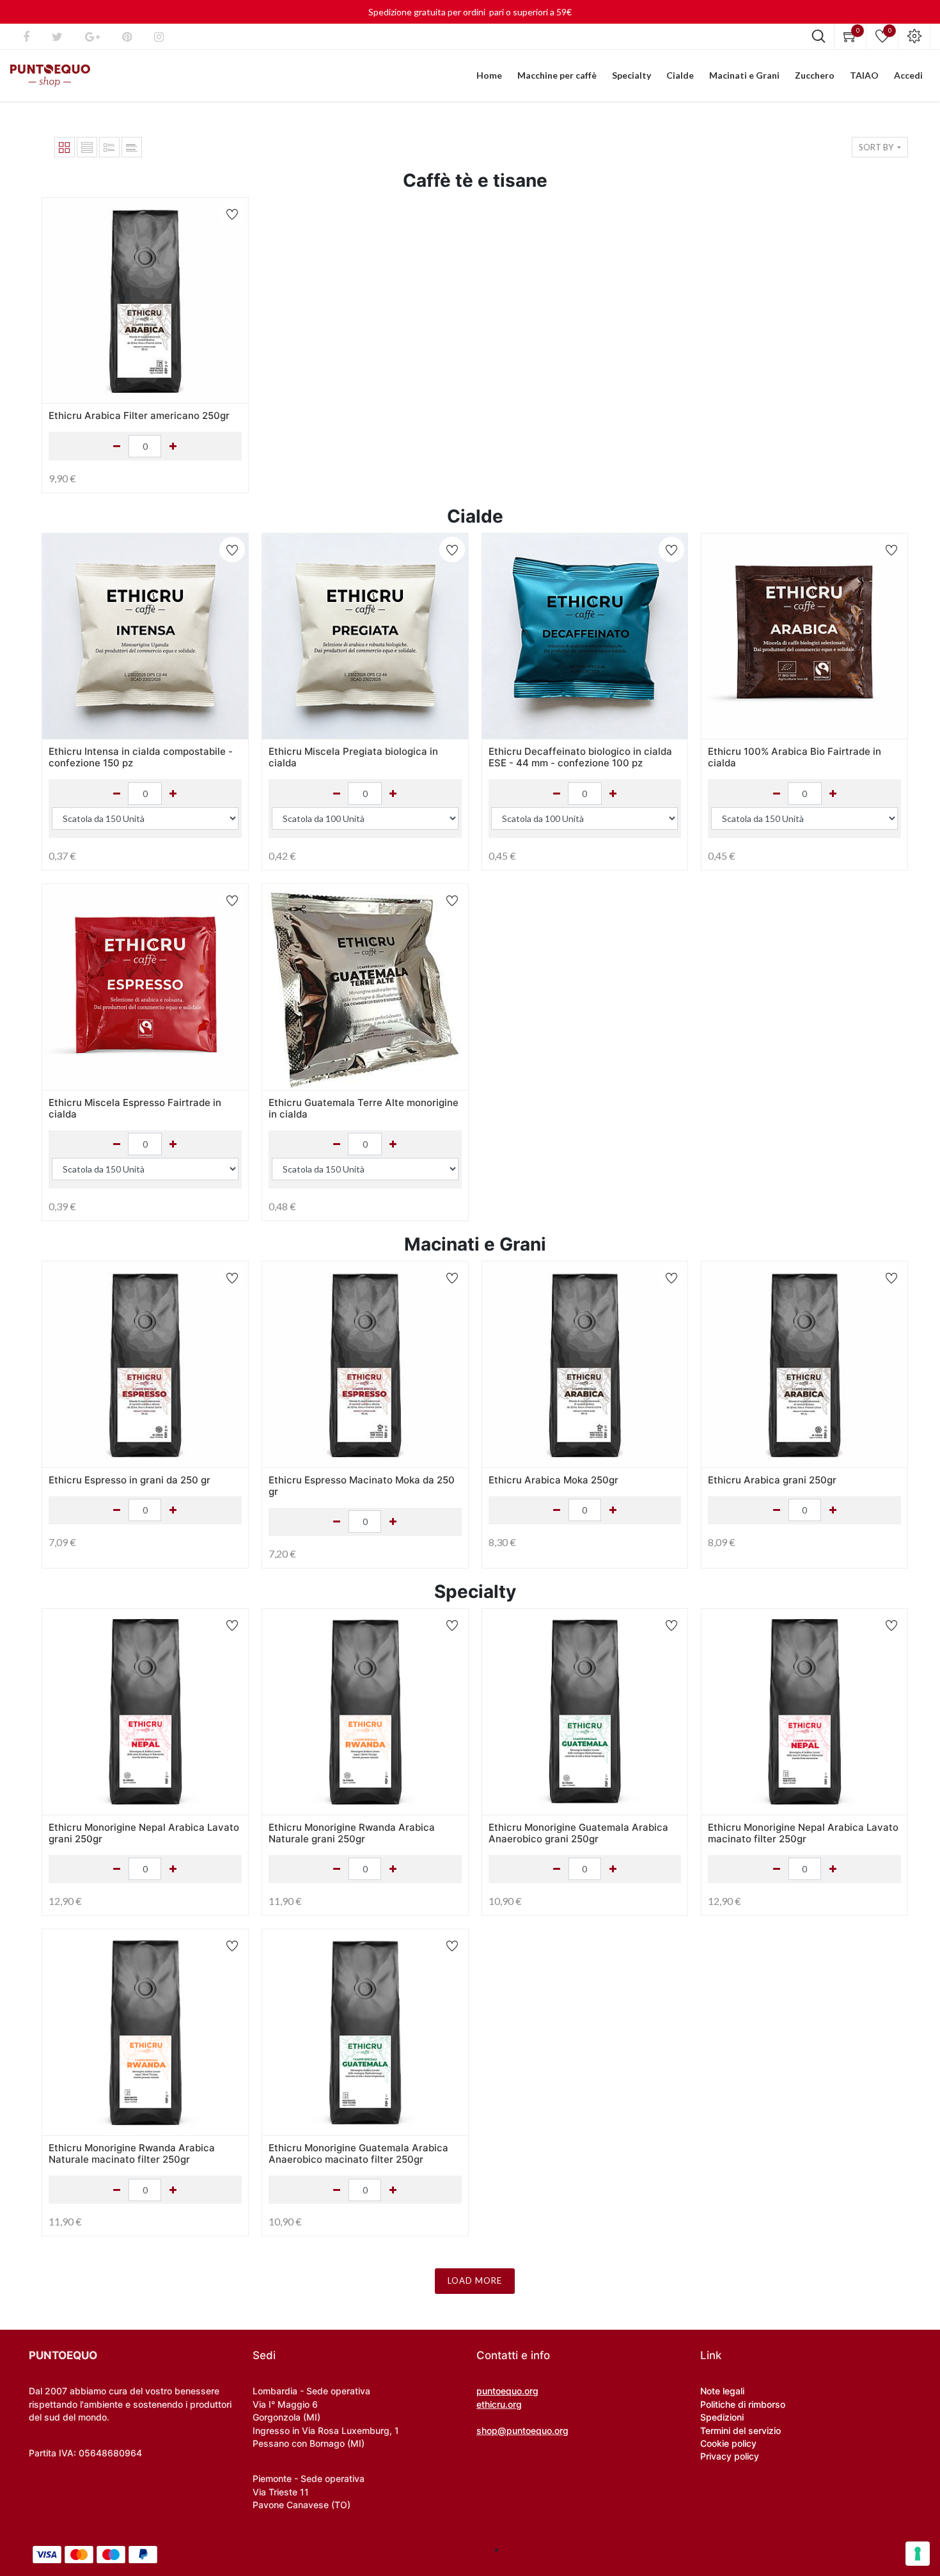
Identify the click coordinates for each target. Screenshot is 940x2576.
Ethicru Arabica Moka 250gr (553, 1480)
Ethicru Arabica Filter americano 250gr (139, 415)
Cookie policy (728, 2443)
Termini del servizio (740, 2430)
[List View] (87, 147)
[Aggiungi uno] (173, 794)
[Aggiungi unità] (173, 446)
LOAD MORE (475, 2280)
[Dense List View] (109, 147)
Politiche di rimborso (743, 2404)
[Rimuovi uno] (117, 794)
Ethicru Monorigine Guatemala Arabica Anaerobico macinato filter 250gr (358, 2153)
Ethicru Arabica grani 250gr (772, 1480)
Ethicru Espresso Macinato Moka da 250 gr (362, 1486)
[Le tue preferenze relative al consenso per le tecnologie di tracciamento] (918, 2554)
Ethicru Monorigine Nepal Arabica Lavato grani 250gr (144, 1833)
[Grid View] (65, 147)
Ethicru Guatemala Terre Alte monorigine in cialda (364, 1108)
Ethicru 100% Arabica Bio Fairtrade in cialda (795, 757)
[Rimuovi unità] (117, 446)
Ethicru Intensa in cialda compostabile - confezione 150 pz (141, 757)
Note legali (722, 2391)
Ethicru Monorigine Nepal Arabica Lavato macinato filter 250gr (803, 1833)
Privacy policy (730, 2456)
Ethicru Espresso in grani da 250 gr (129, 1480)
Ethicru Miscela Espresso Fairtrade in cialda (135, 1108)
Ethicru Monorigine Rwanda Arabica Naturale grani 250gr (352, 1833)
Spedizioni (722, 2417)
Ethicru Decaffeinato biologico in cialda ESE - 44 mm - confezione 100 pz (580, 757)
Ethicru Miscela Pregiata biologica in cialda (353, 757)
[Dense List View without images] (132, 147)
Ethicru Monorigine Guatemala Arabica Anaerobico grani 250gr (578, 1833)
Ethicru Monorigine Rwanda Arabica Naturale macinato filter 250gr (132, 2153)
